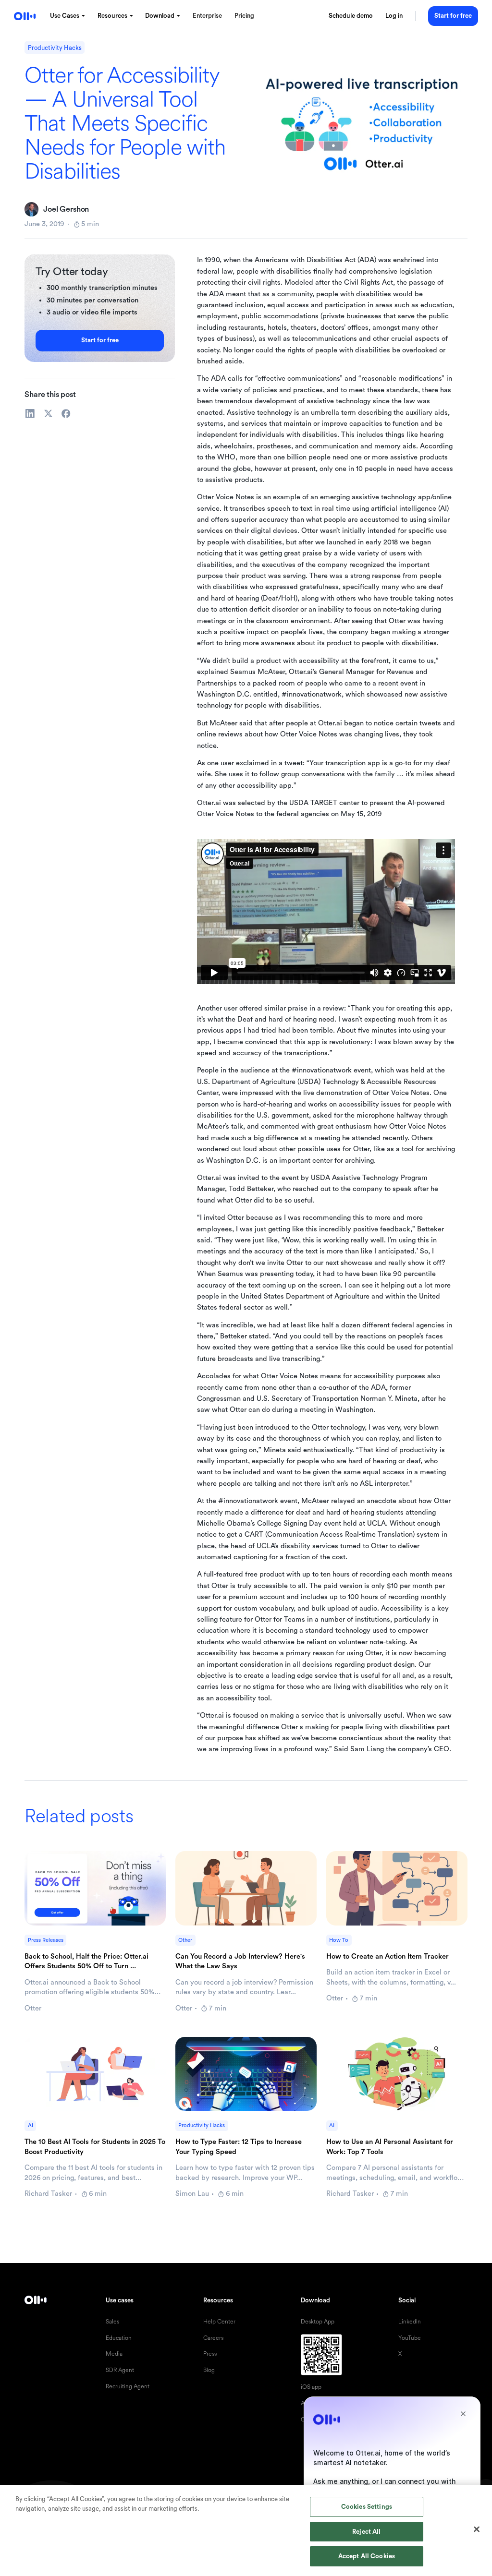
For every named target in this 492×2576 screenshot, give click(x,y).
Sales (112, 2322)
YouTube (410, 2338)
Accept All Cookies (367, 2556)
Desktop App (318, 2322)
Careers (213, 2338)
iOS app (311, 2387)
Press (210, 2354)
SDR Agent (120, 2370)
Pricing (244, 16)
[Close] (477, 2529)
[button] (68, 16)
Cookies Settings (367, 2507)
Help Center (219, 2322)
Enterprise (207, 16)
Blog (209, 2370)
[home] (25, 16)
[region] (246, 2530)
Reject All (366, 2532)
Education (119, 2338)
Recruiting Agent (128, 2387)
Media (114, 2354)
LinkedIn (410, 2322)
